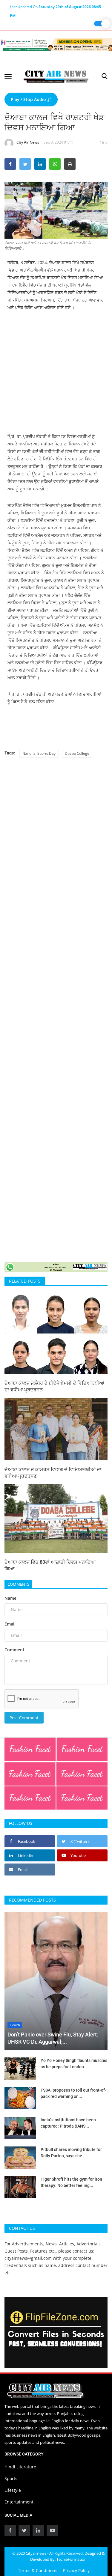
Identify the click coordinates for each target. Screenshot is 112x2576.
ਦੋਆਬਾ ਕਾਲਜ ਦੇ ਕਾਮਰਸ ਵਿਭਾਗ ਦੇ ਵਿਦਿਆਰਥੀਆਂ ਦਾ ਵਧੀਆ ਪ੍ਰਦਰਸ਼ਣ (53, 1473)
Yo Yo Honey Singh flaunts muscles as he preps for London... (74, 2064)
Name (10, 1598)
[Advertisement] (56, 376)
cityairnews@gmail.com (28, 2258)
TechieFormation (72, 2559)
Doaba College (77, 753)
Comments (18, 1584)
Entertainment (19, 2502)
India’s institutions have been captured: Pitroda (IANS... (68, 2123)
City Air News (28, 142)
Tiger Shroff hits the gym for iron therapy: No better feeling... (71, 2182)
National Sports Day (39, 753)
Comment (14, 1650)
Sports (11, 2478)
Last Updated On (55, 8)
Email (10, 1624)
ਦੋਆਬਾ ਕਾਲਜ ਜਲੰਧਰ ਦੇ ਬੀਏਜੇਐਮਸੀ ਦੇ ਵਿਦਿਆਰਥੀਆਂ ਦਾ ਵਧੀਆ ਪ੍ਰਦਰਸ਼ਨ (54, 1386)
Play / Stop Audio (29, 99)
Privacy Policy (76, 2570)
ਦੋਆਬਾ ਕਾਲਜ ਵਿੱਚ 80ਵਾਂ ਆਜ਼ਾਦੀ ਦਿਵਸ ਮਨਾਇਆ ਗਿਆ (50, 1565)
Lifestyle (13, 2490)
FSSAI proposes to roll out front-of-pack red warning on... (73, 2093)
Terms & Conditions (38, 2570)
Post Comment (24, 1718)
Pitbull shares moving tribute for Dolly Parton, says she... (71, 2153)
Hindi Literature (20, 2467)
